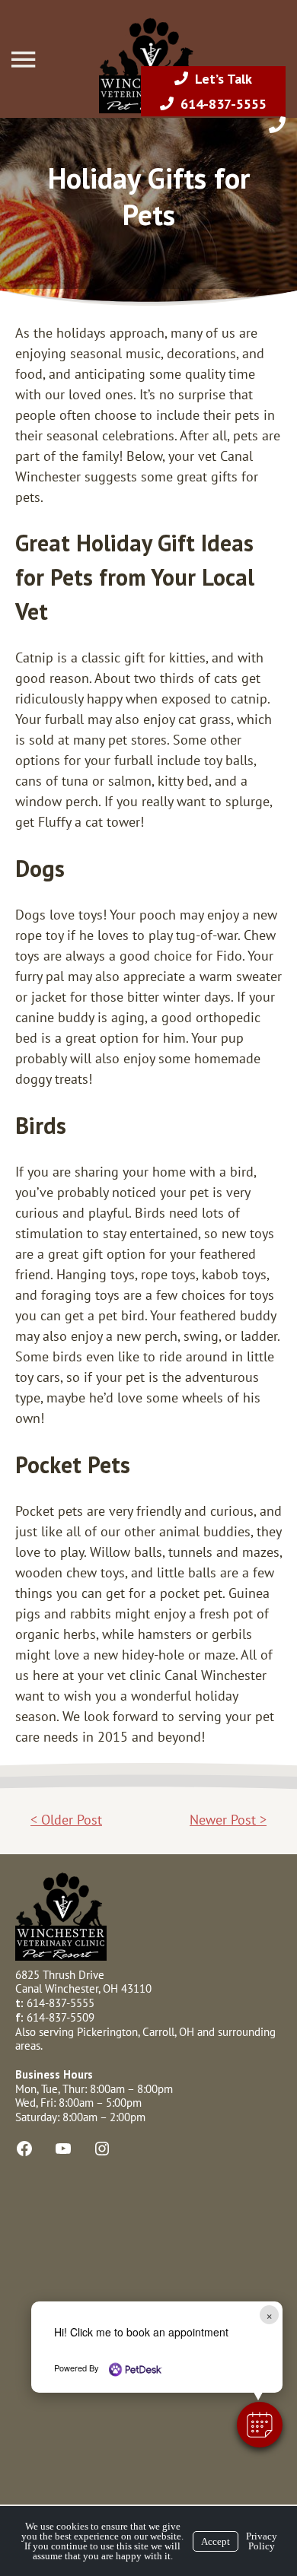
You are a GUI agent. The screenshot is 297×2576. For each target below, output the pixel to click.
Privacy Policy (262, 2541)
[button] (260, 2425)
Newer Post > (228, 1820)
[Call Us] (277, 125)
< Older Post (66, 1820)
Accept (216, 2541)
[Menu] (25, 60)
